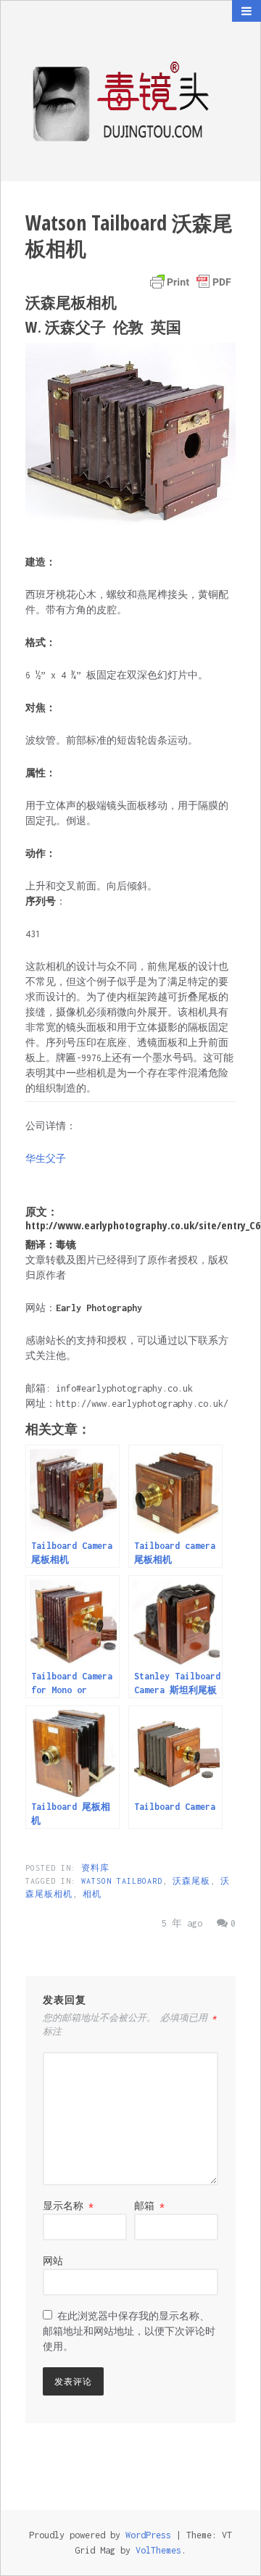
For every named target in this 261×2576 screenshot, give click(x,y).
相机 (92, 1894)
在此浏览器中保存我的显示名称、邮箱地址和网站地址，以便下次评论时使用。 (129, 2331)
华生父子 (46, 1159)
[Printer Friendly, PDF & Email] (191, 282)
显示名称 (68, 2206)
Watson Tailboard (122, 1881)
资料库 (95, 1868)
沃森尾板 (191, 1881)
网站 (53, 2261)
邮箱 (149, 2206)
